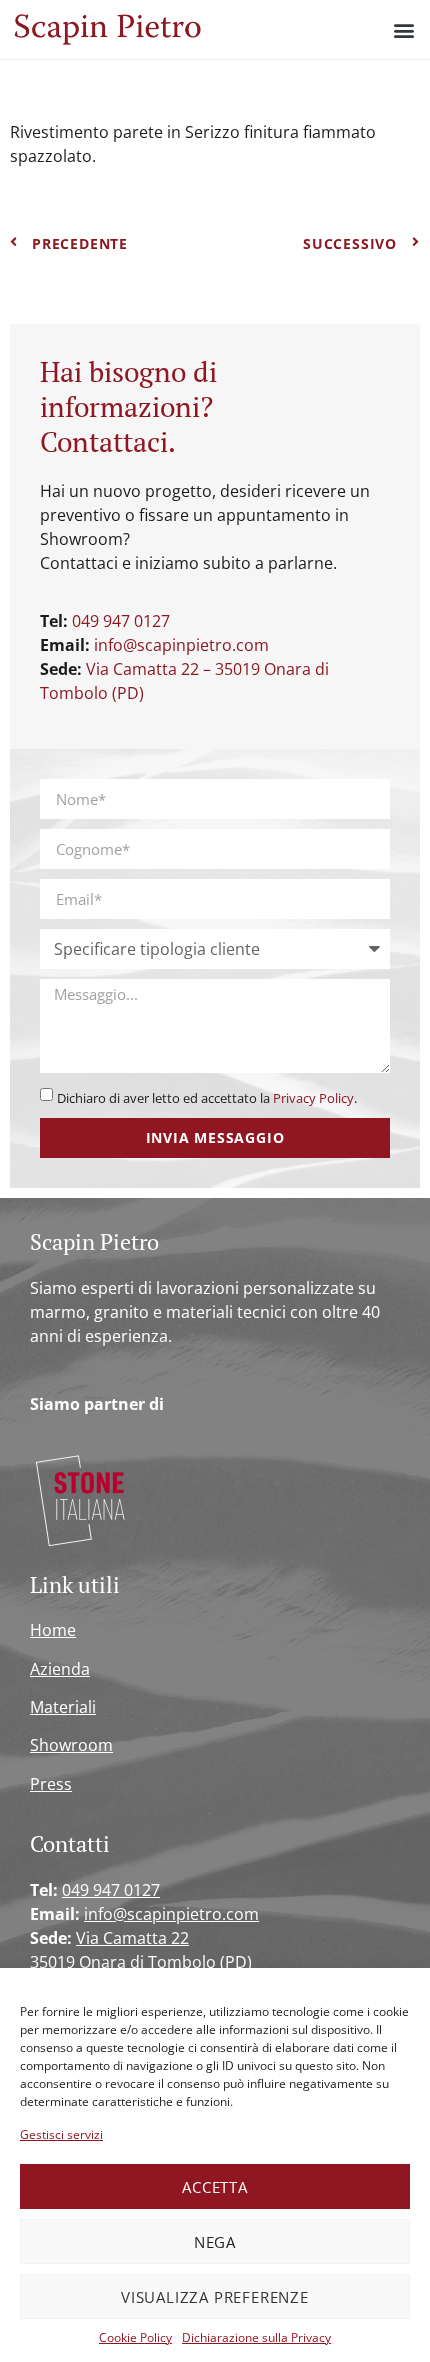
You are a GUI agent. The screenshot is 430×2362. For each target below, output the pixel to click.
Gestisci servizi (61, 2134)
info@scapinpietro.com (181, 645)
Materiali (63, 1707)
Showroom (71, 1745)
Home (53, 1630)
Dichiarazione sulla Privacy (256, 2337)
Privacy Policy (313, 1098)
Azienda (60, 1669)
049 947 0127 (121, 621)
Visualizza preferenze (215, 2297)
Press (51, 1784)
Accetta (215, 2187)
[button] (403, 29)
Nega (215, 2242)
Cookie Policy (135, 2337)
